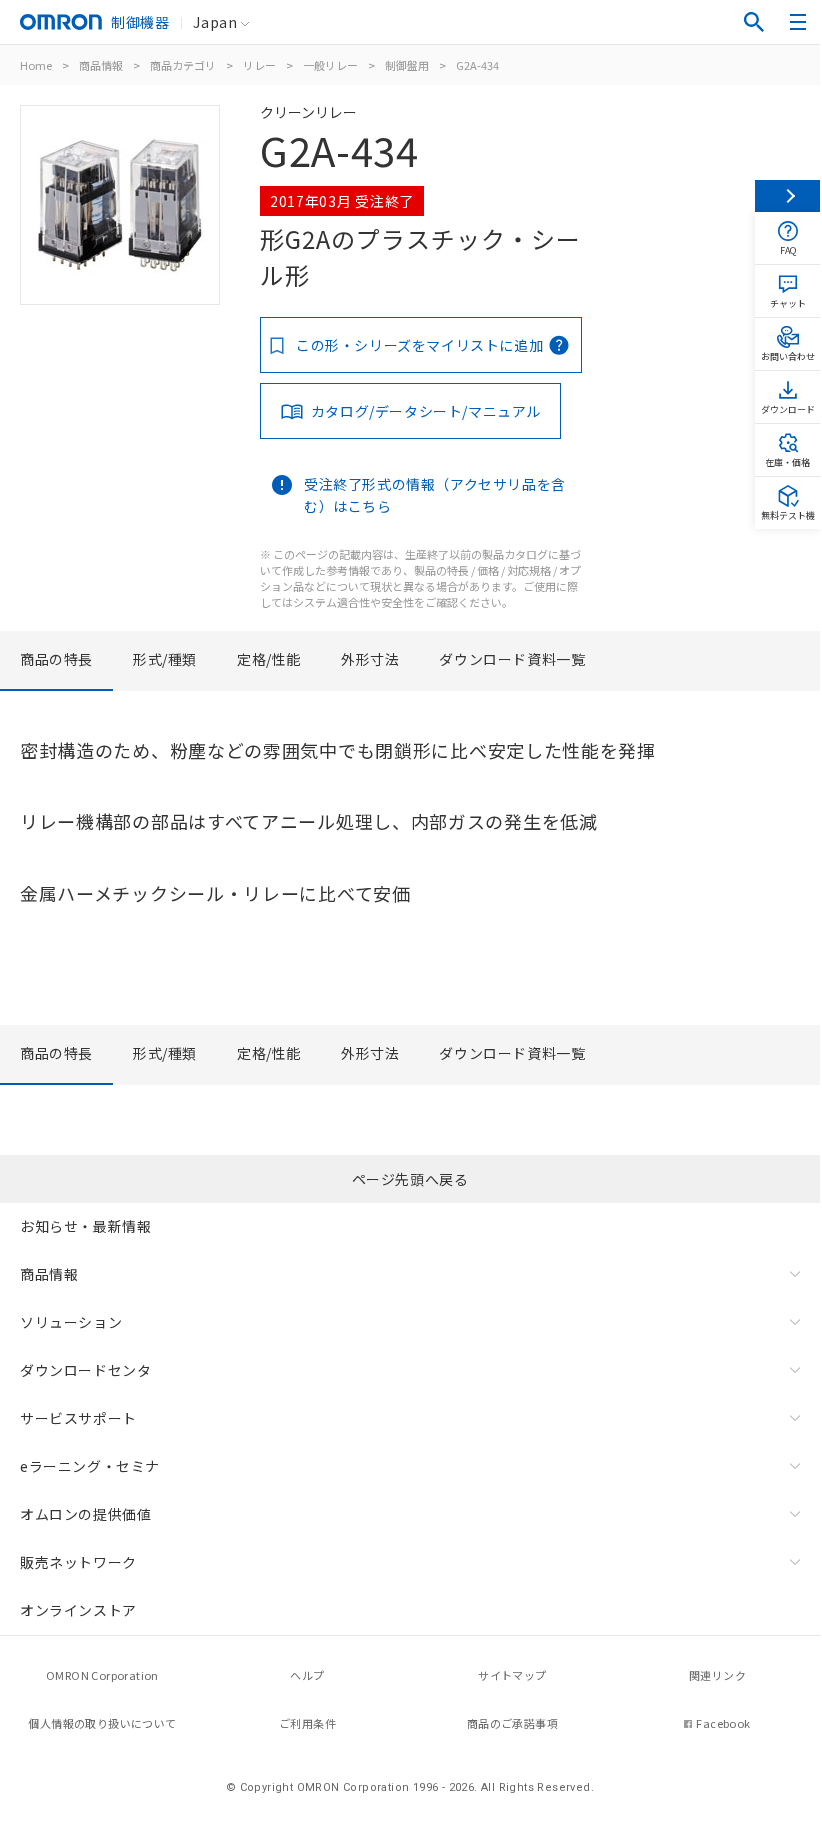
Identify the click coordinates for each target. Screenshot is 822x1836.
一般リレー (330, 65)
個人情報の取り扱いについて (102, 1723)
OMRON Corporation (102, 1675)
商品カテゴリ (183, 65)
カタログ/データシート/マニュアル (426, 411)
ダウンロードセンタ (85, 1370)
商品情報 (101, 65)
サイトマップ (512, 1675)
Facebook (723, 1723)
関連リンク (717, 1675)
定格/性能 (269, 659)
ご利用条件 (307, 1723)
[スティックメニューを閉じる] (787, 196)
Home (36, 65)
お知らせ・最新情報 (85, 1226)
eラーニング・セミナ (90, 1466)
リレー (259, 65)
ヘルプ (307, 1675)
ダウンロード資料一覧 (512, 659)
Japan (215, 22)
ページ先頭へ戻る (410, 1179)
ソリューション (71, 1322)
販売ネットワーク (78, 1562)
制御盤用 (407, 65)
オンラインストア (78, 1610)
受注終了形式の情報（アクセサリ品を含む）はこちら (435, 495)
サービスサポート (78, 1418)
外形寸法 (370, 659)
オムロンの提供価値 (85, 1514)
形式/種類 (165, 659)
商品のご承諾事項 (512, 1723)
